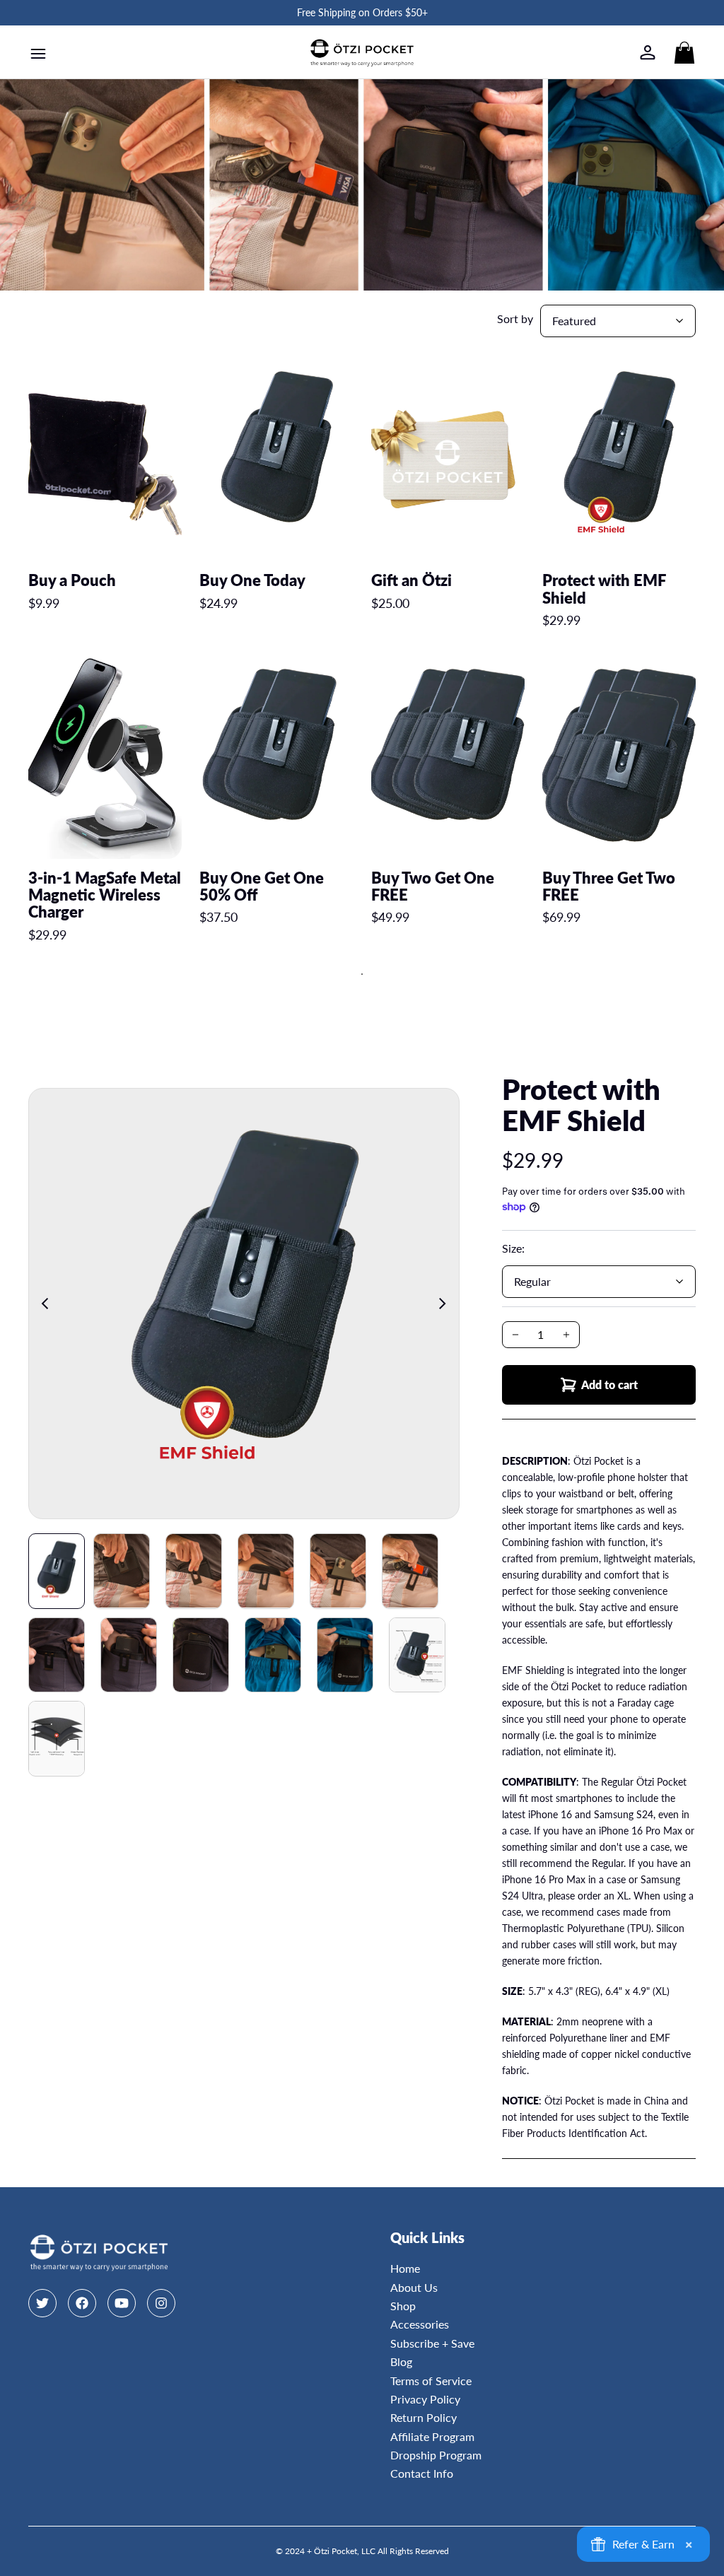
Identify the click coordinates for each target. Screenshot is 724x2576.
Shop (403, 2306)
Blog (401, 2361)
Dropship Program (436, 2455)
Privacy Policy (425, 2399)
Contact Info (422, 2473)
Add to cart (609, 1384)
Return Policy (424, 2417)
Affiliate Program (432, 2436)
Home (405, 2268)
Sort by (515, 318)
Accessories (420, 2324)
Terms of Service (431, 2381)
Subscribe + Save (432, 2343)
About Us (414, 2287)
